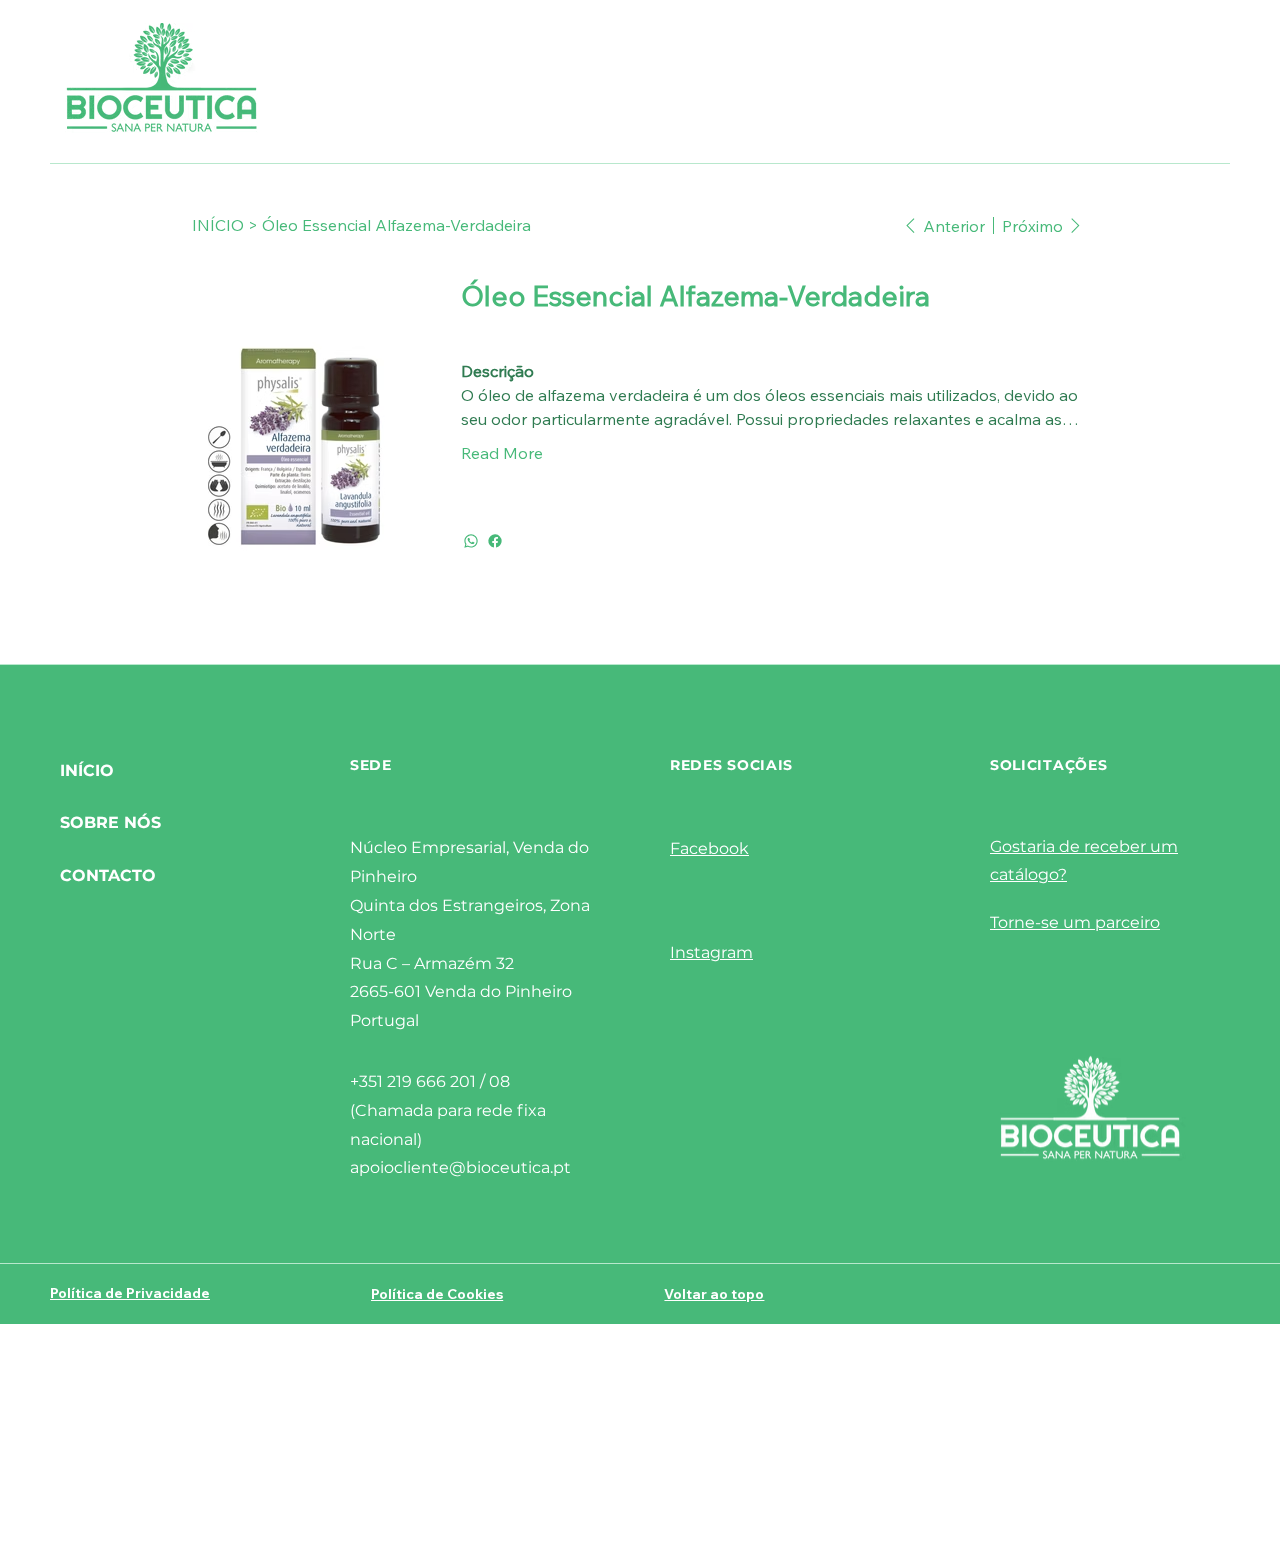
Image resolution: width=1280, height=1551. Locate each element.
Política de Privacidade (130, 1293)
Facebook (709, 848)
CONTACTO (108, 875)
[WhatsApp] (471, 541)
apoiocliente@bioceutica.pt (460, 1167)
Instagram (711, 952)
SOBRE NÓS (110, 822)
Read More (502, 453)
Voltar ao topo (714, 1294)
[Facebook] (495, 541)
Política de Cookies (437, 1294)
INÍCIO (87, 770)
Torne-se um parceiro (1075, 922)
